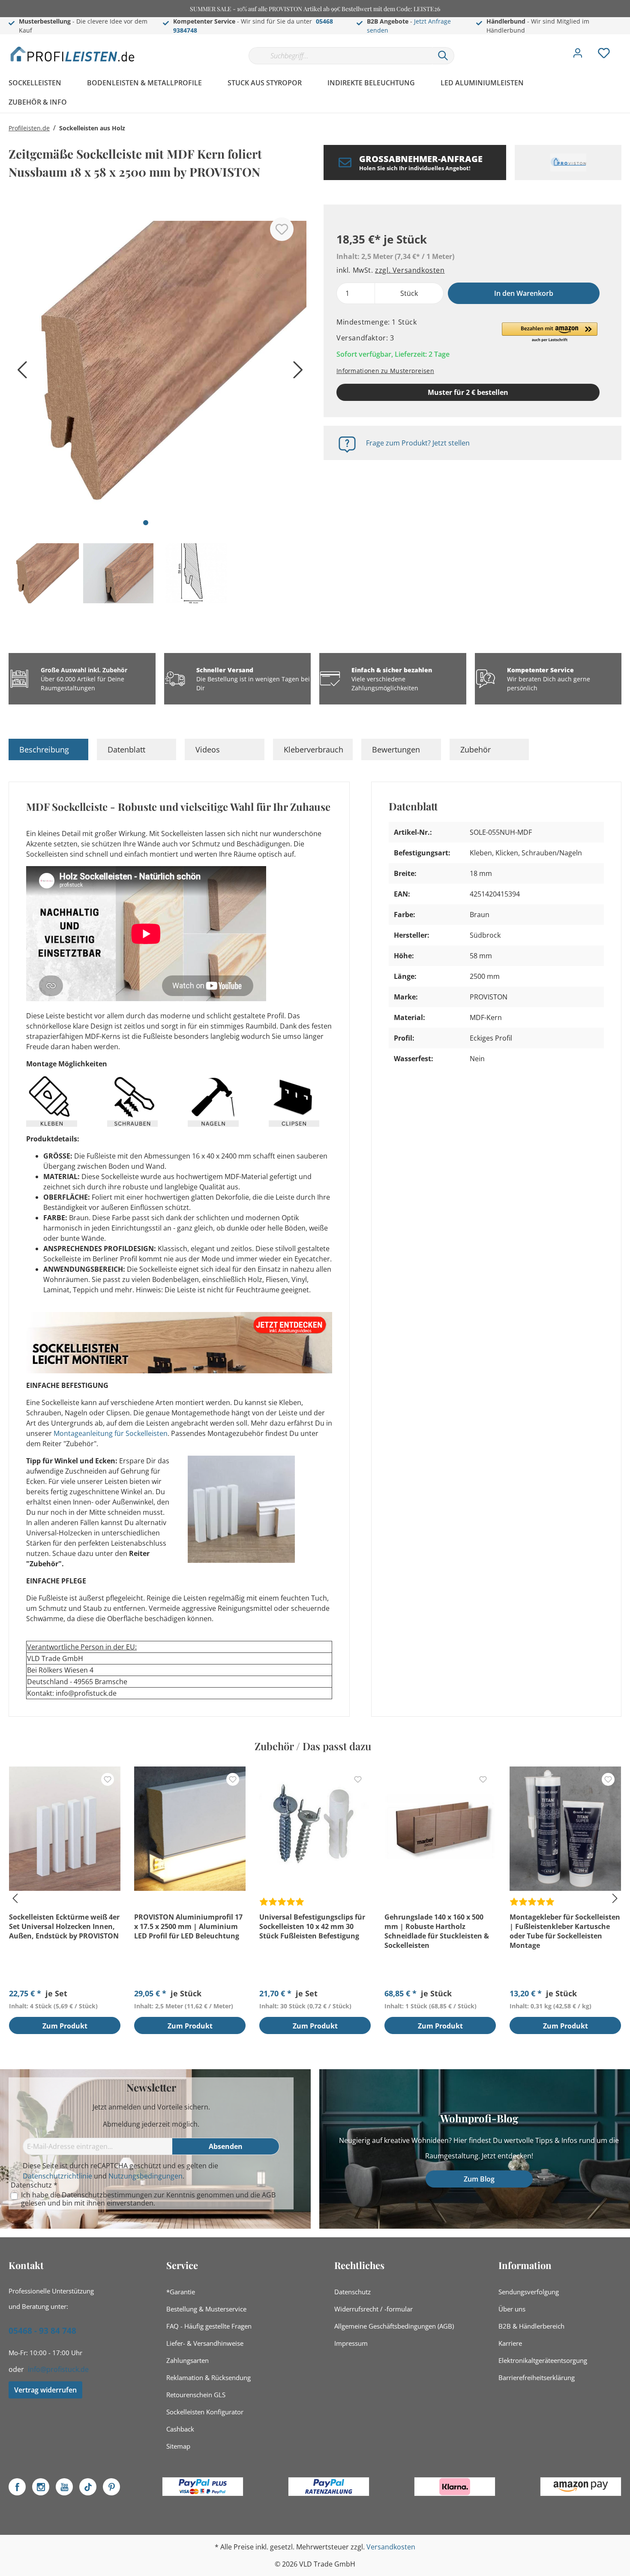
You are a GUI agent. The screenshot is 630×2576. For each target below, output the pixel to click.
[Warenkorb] (625, 47)
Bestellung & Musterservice (206, 2309)
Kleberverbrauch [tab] (313, 749)
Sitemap (178, 2446)
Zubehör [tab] (475, 749)
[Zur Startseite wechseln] (73, 54)
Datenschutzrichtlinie (57, 2176)
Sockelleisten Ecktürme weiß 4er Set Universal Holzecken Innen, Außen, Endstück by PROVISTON (64, 1926)
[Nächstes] (296, 373)
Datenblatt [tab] (126, 749)
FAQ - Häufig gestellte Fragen (209, 2326)
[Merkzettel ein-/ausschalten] (282, 229)
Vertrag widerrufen (45, 2390)
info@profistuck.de (58, 2369)
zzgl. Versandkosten (410, 270)
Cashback (180, 2429)
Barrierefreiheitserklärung (537, 2377)
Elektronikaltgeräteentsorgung (543, 2360)
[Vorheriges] (19, 373)
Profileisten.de (29, 128)
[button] (550, 333)
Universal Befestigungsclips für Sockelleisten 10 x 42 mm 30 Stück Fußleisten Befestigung (312, 1926)
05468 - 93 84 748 (42, 2331)
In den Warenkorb (524, 293)
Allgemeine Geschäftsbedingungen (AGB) (394, 2326)
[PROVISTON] (568, 163)
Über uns (512, 2309)
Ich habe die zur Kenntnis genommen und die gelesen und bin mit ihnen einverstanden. (148, 2199)
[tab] (48, 749)
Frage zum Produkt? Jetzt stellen (418, 443)
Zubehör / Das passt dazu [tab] (313, 1746)
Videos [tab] (208, 749)
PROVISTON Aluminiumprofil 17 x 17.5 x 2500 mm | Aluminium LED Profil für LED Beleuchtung (188, 1926)
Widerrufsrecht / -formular (373, 2309)
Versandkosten (391, 2547)
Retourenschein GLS (196, 2395)
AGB (269, 2195)
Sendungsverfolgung (529, 2292)
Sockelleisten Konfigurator (205, 2412)
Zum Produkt (65, 2026)
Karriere (510, 2343)
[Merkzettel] (604, 55)
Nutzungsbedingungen (145, 2176)
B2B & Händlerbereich (531, 2326)
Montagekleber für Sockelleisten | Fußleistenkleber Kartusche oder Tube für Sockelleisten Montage (565, 1931)
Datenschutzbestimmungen (107, 2195)
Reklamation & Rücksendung (208, 2377)
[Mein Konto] (578, 55)
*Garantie (181, 2292)
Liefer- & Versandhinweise (205, 2343)
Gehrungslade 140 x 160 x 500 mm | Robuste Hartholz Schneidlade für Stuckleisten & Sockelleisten (437, 1931)
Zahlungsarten (187, 2360)
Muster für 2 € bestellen (468, 392)
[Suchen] (443, 56)
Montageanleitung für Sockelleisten (111, 1433)
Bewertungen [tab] (396, 749)
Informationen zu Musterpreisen (385, 371)
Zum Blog (479, 2179)
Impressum (351, 2343)
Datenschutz (352, 2292)
